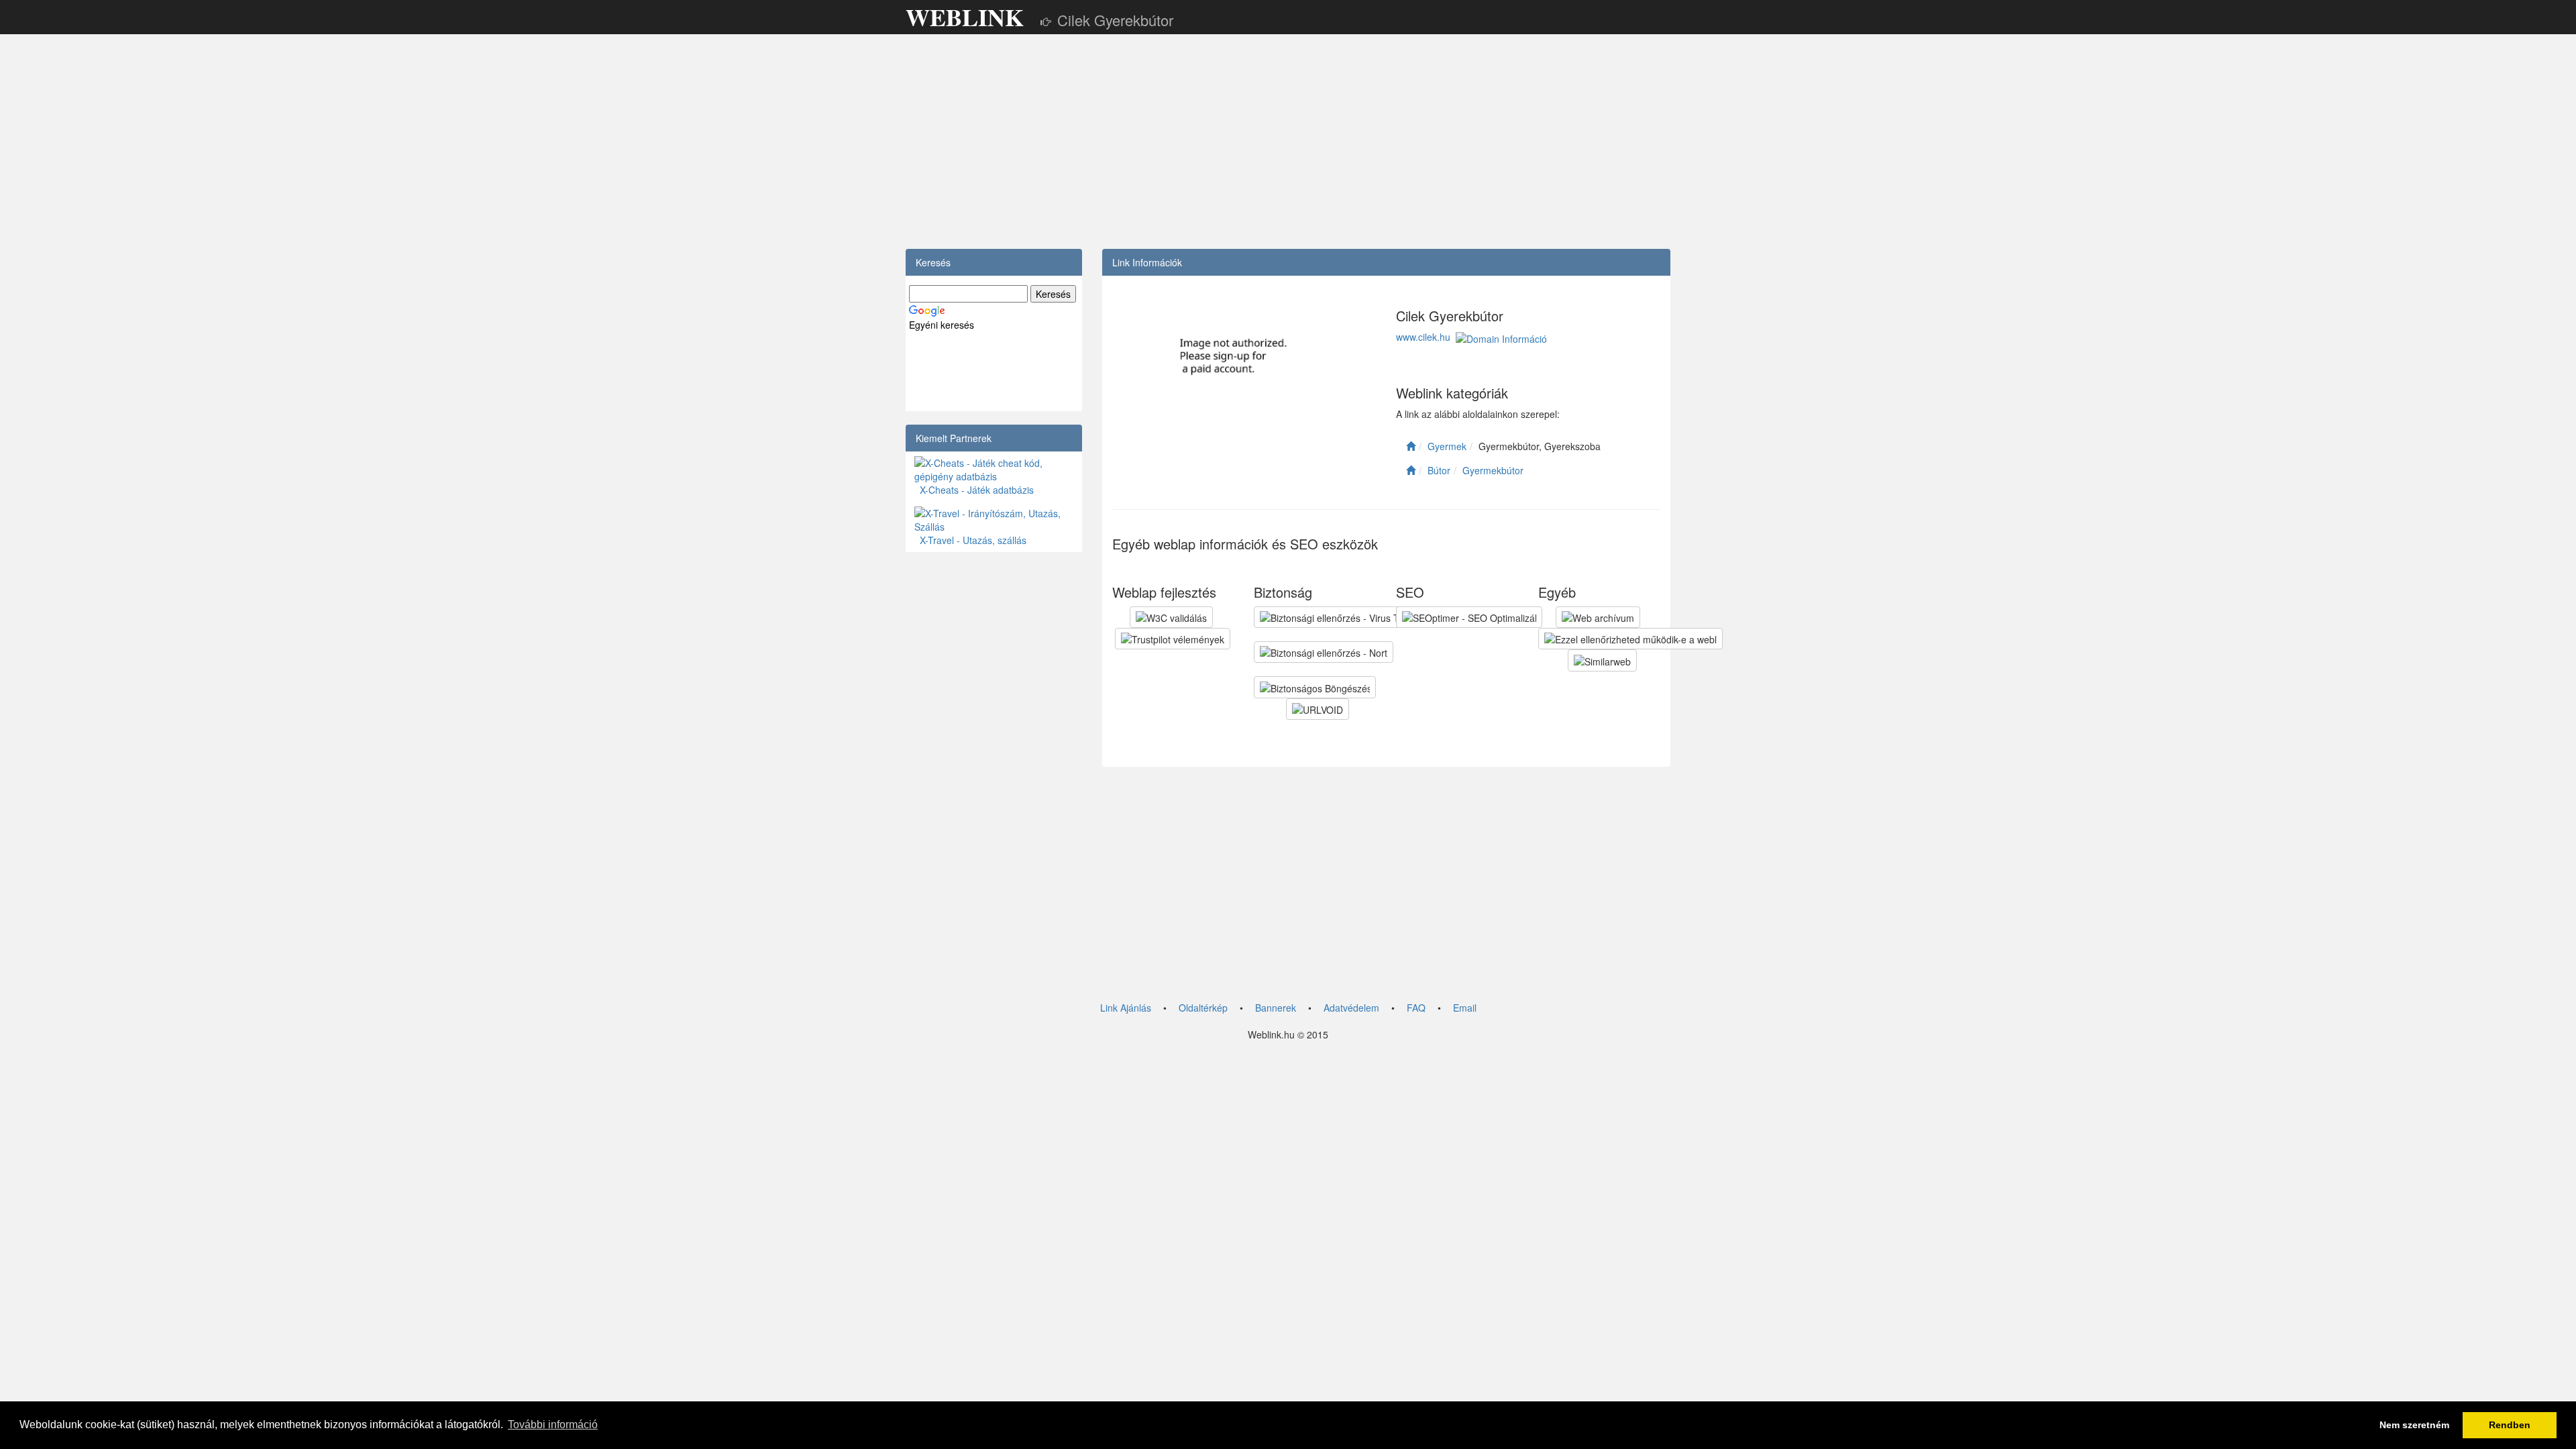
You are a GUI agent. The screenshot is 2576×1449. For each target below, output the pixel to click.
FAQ (1416, 1008)
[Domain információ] (1501, 337)
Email (1465, 1008)
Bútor (1439, 470)
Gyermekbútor (1493, 470)
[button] (1171, 617)
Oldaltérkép (1203, 1008)
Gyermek (1447, 446)
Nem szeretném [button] (2414, 1425)
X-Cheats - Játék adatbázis (974, 490)
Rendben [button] (2510, 1425)
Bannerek (1276, 1008)
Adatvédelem (1351, 1008)
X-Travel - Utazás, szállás (970, 540)
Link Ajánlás (1126, 1008)
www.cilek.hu (1423, 337)
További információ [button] (553, 1425)
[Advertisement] (1288, 142)
